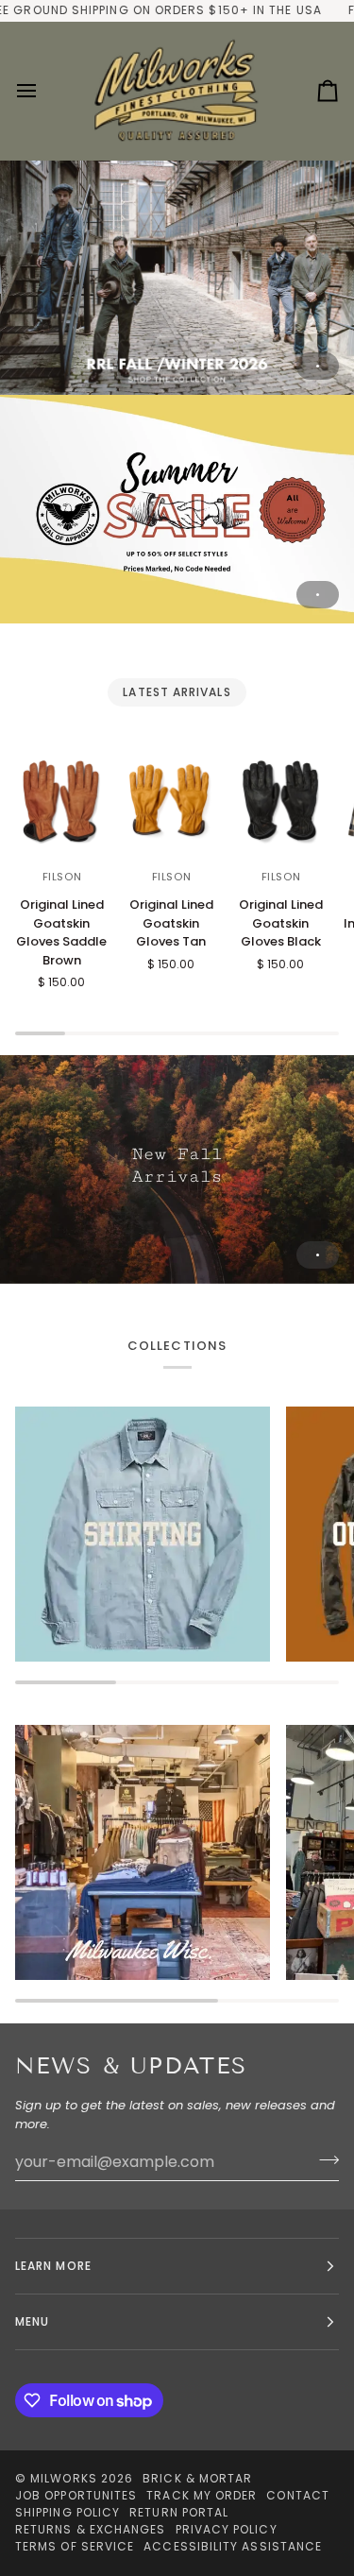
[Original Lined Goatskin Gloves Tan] (171, 803)
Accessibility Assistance (233, 2546)
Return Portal (179, 2512)
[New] (177, 1169)
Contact (298, 2495)
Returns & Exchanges (91, 2529)
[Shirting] (143, 1534)
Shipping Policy (67, 2512)
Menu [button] (32, 2321)
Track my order (202, 2495)
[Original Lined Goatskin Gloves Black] (281, 803)
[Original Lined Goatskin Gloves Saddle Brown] (62, 803)
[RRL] (177, 277)
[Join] (323, 2159)
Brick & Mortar (197, 2478)
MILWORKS (64, 2478)
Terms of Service (75, 2546)
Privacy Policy (227, 2529)
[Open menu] (43, 91)
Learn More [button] (53, 2266)
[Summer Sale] (177, 509)
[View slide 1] (177, 277)
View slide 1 (318, 366)
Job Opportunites (76, 2495)
